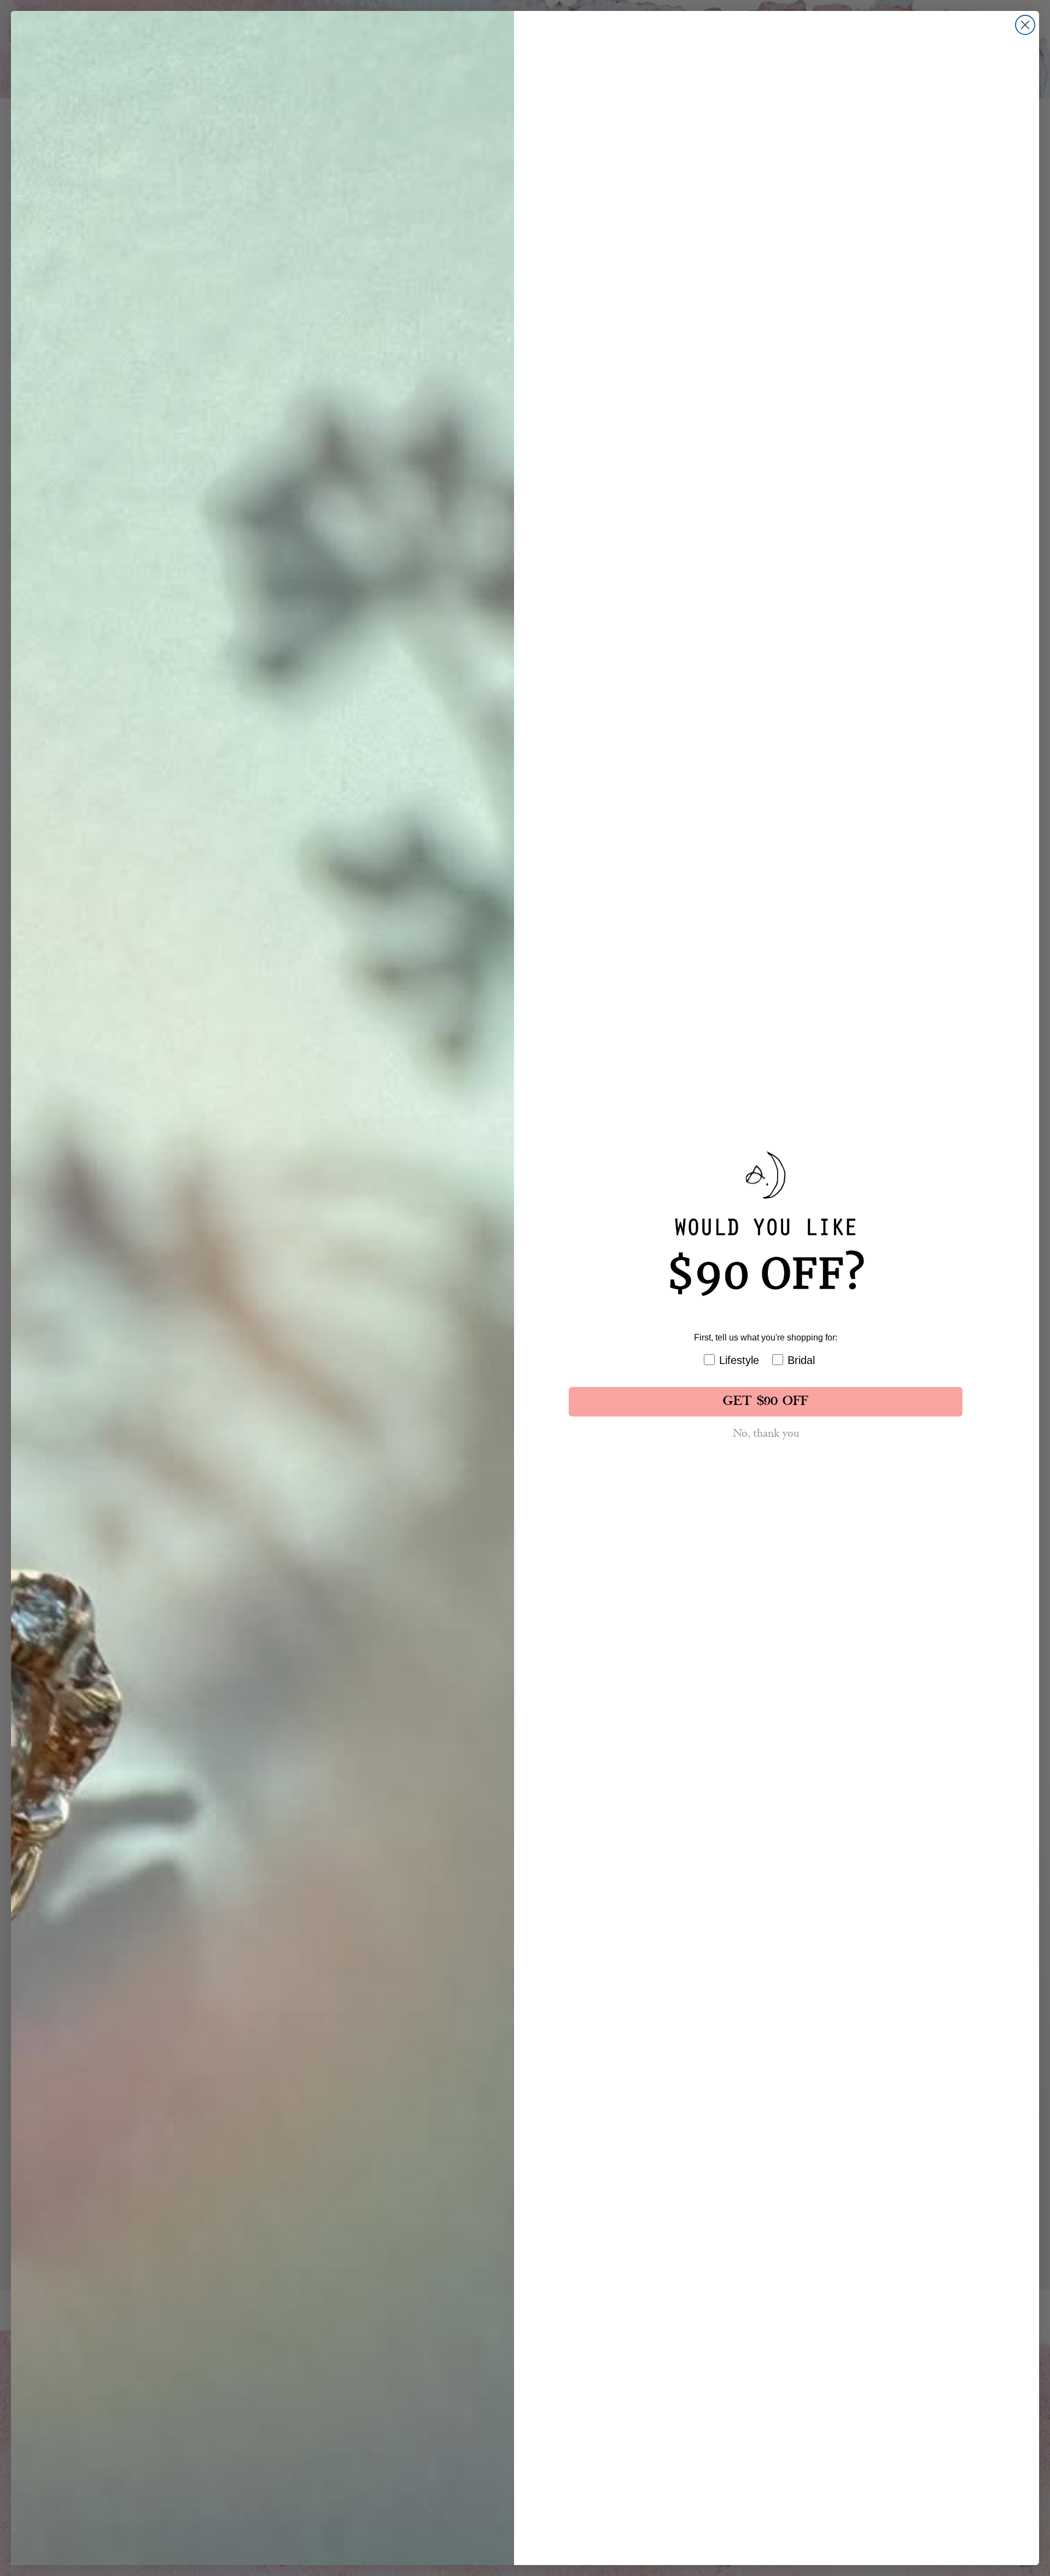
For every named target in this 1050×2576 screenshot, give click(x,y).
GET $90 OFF (766, 1402)
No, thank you (766, 1433)
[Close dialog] (1025, 25)
